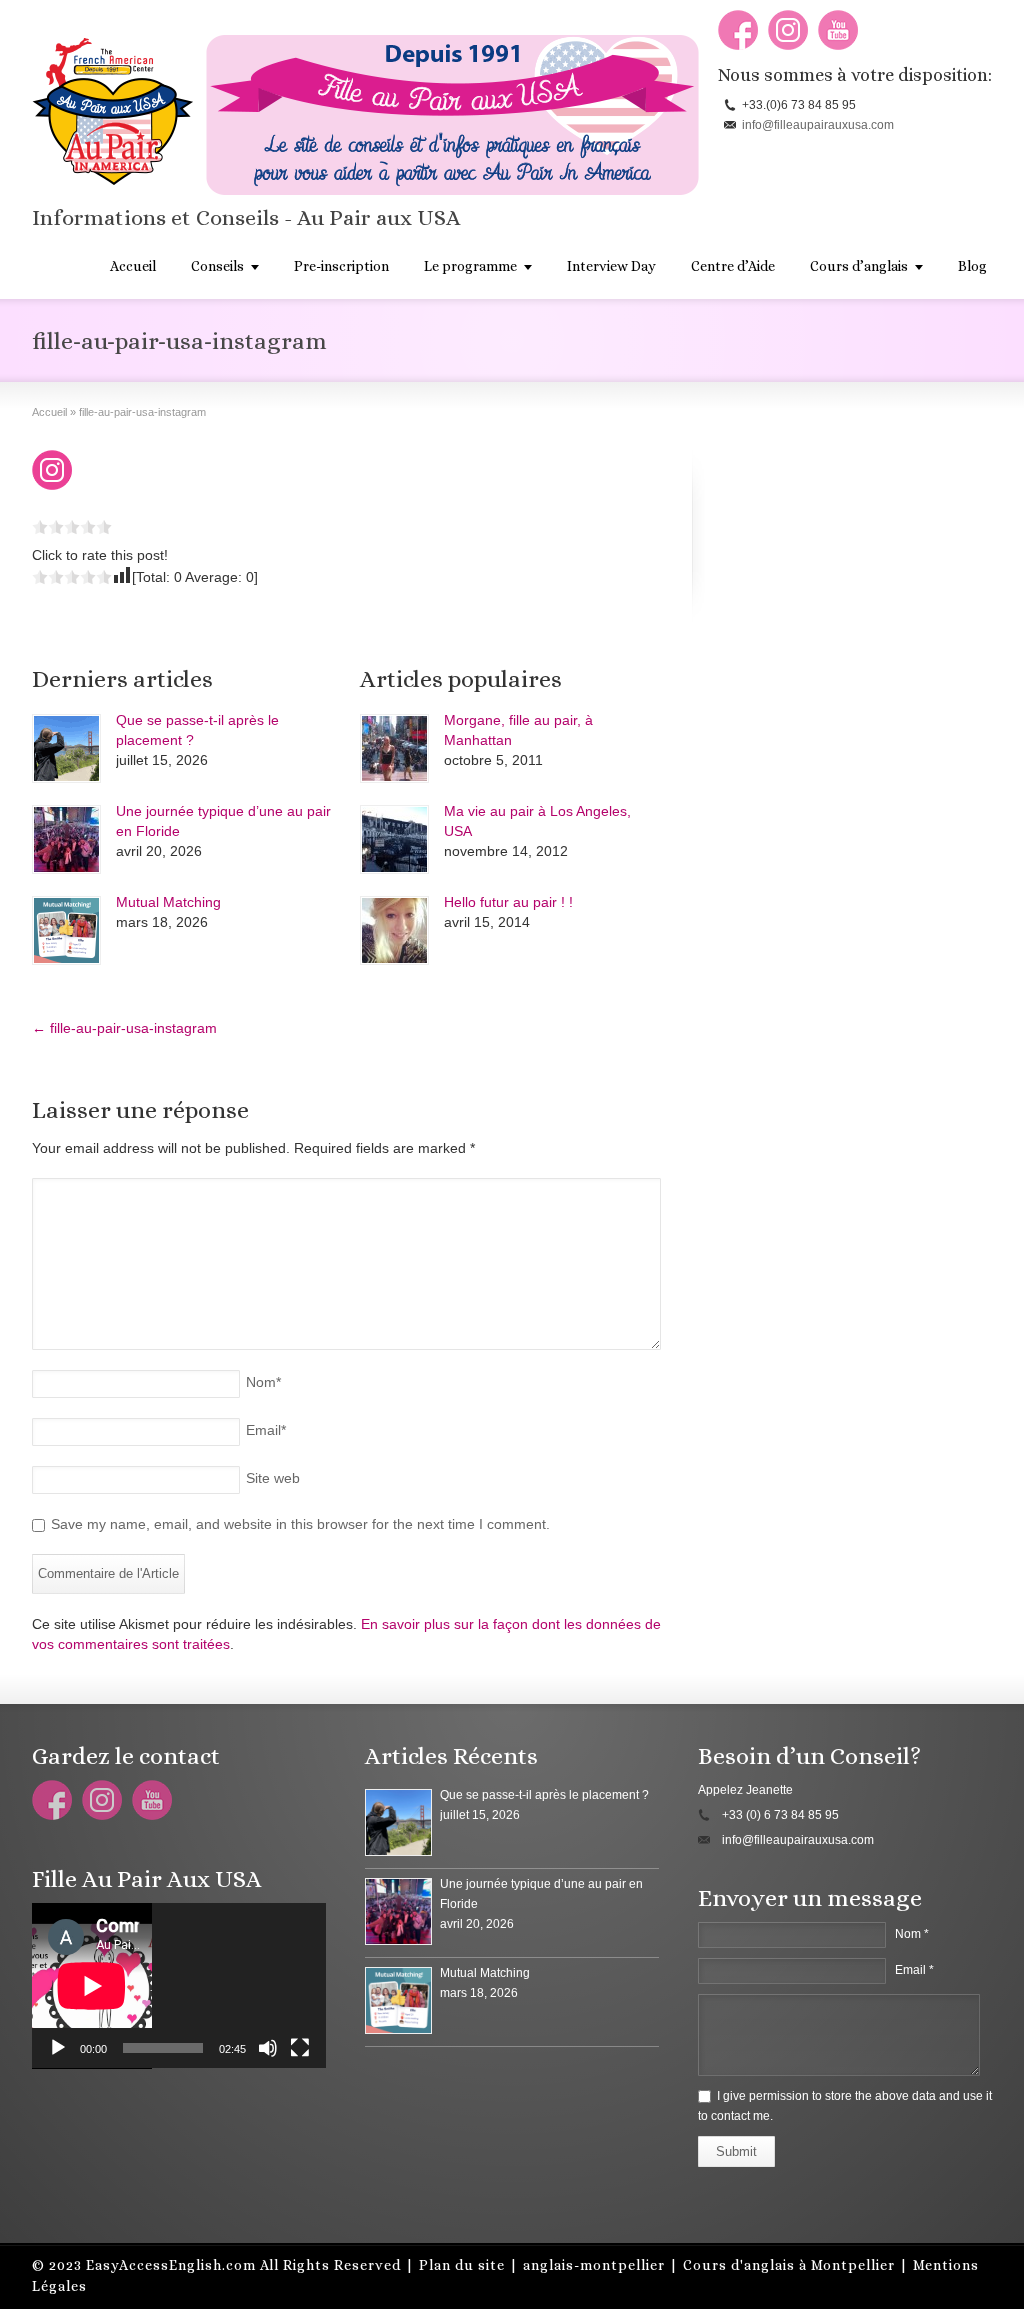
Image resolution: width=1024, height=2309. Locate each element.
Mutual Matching (168, 902)
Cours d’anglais (859, 266)
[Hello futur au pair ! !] (394, 930)
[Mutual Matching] (66, 930)
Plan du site (462, 2265)
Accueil (133, 266)
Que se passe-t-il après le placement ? (544, 1795)
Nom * (912, 1934)
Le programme (470, 266)
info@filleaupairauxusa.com (818, 125)
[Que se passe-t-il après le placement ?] (66, 748)
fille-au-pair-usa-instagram (124, 1028)
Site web (273, 1478)
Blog (972, 266)
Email (266, 1430)
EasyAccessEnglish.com (171, 2265)
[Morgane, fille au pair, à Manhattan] (394, 748)
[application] (179, 1986)
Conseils (217, 266)
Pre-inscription (341, 266)
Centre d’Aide (733, 266)
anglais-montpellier (594, 2265)
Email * (914, 1970)
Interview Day (611, 266)
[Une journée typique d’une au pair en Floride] (66, 839)
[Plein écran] (300, 2048)
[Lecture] (58, 2048)
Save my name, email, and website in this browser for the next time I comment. (300, 1524)
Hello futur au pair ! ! (508, 902)
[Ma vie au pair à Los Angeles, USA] (394, 839)
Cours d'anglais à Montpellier (789, 2265)
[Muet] (268, 2048)
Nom (263, 1382)
